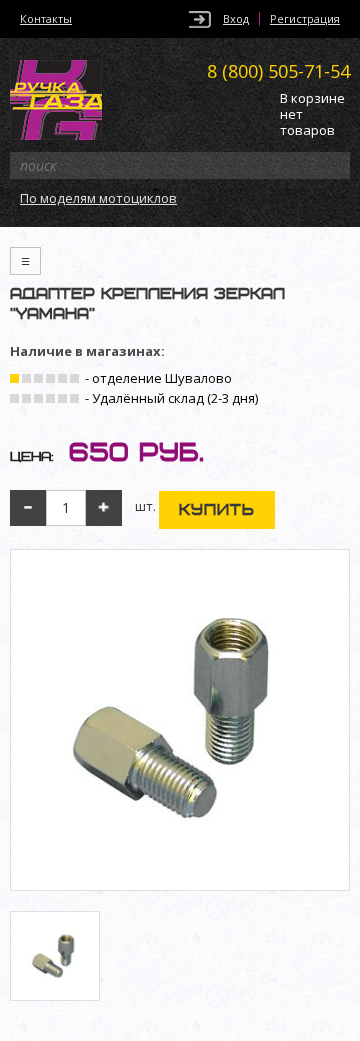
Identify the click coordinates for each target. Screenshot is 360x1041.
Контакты (46, 19)
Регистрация (305, 19)
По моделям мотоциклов (98, 198)
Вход (236, 19)
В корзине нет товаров (312, 114)
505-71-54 (278, 71)
